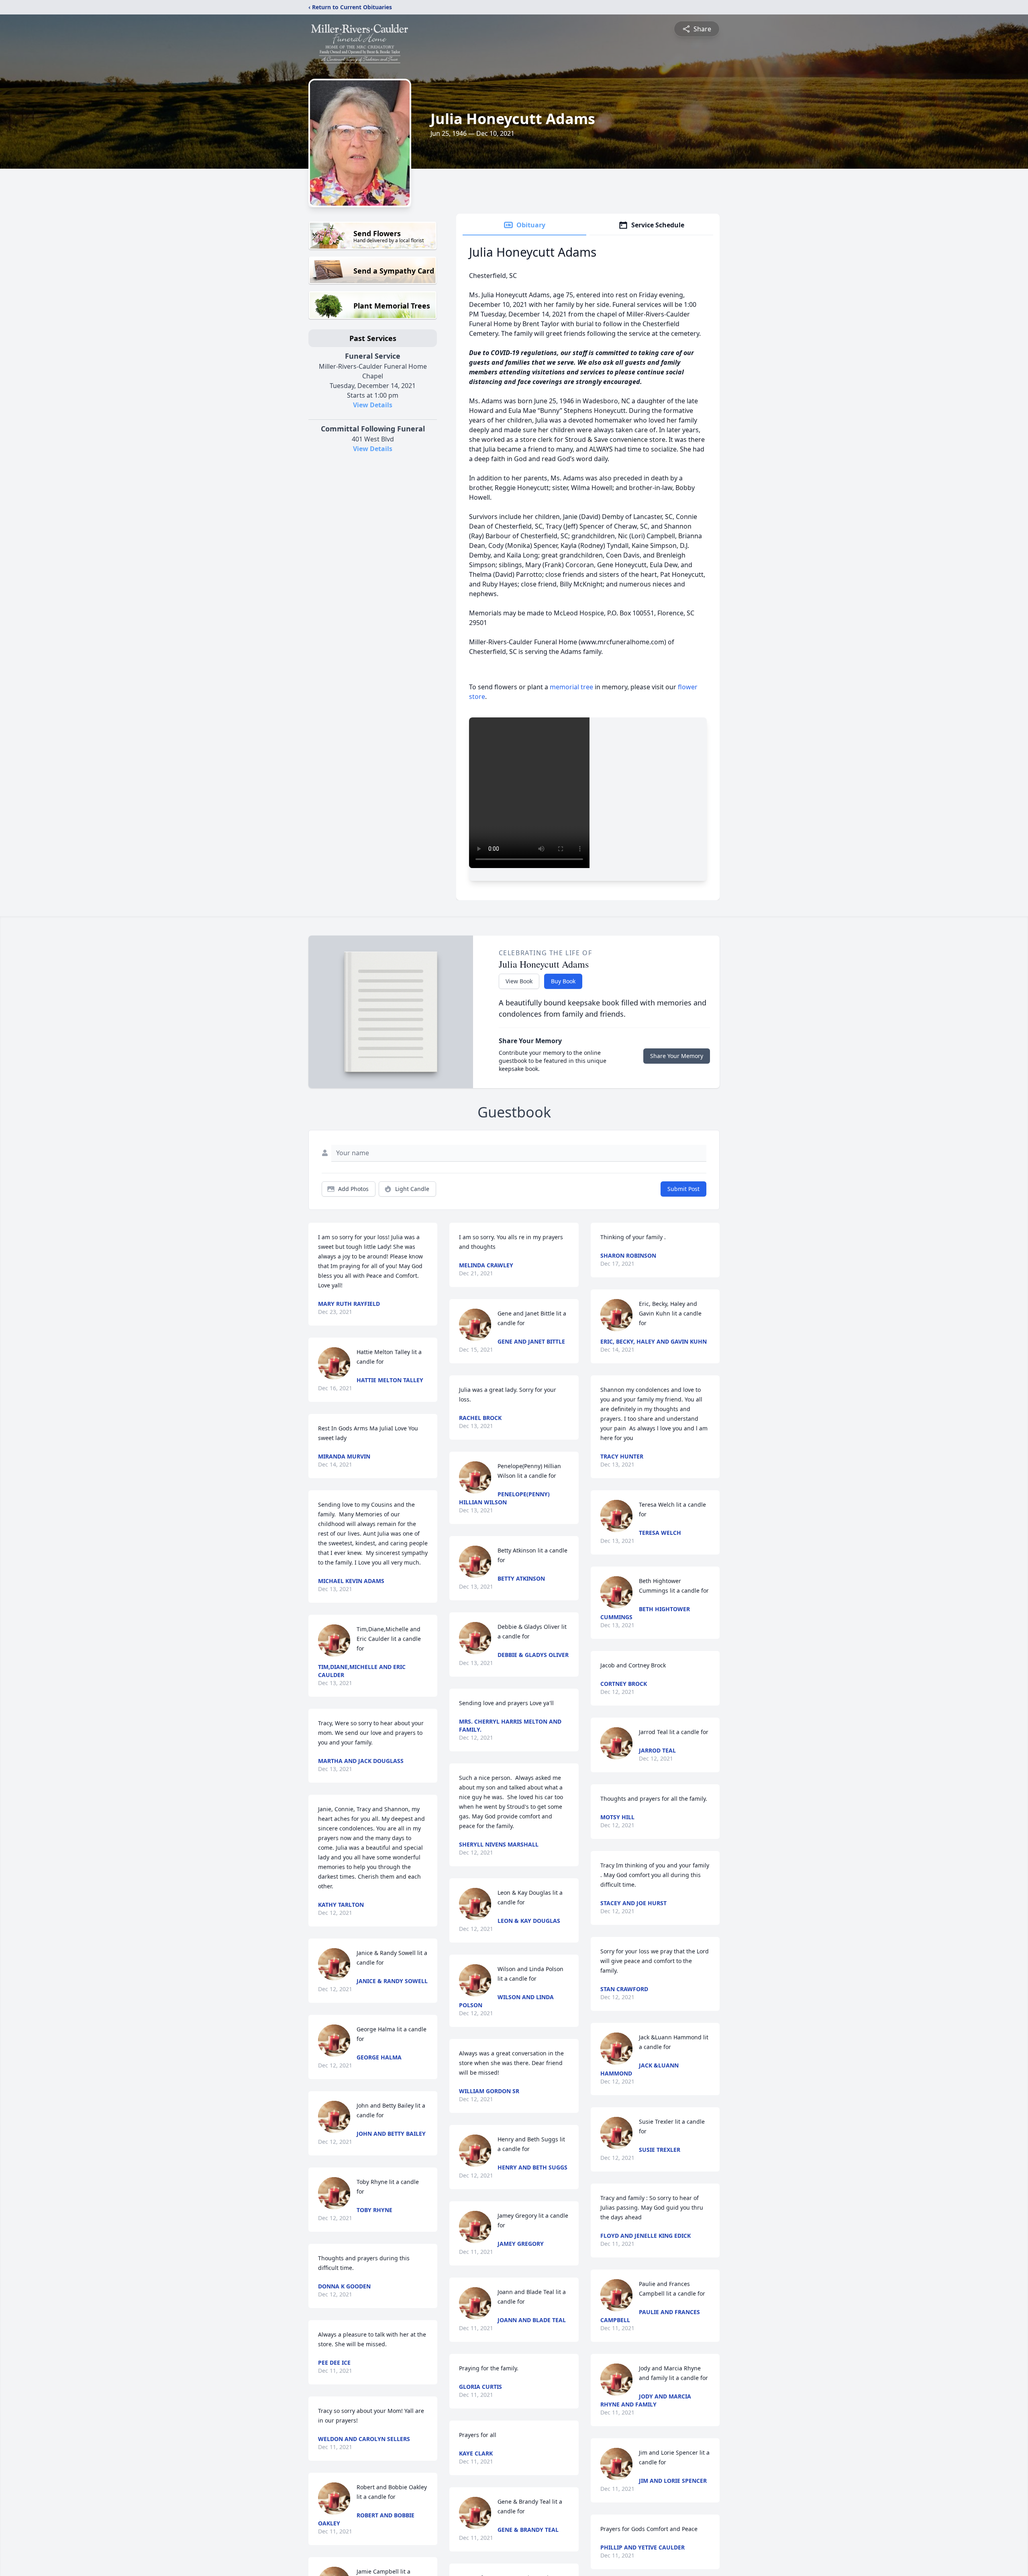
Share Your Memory (677, 1056)
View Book (519, 981)
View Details (373, 405)
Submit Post (683, 1189)
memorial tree (571, 687)
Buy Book (563, 981)
